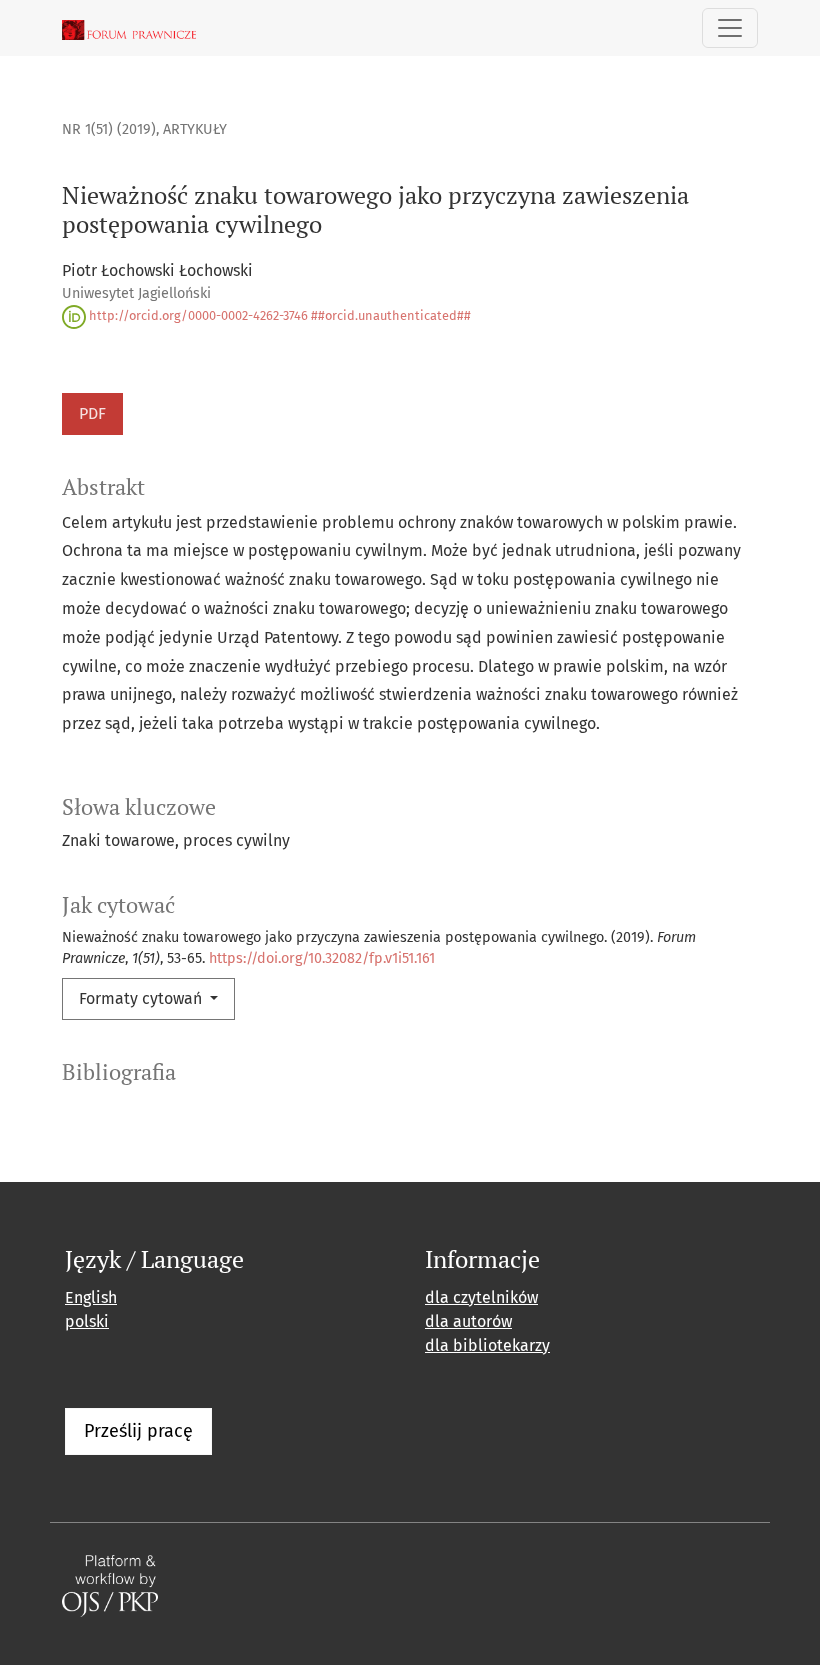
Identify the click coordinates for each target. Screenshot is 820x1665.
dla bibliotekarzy (487, 1345)
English (91, 1297)
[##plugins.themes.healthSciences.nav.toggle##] (730, 28)
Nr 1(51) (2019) (109, 129)
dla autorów (468, 1321)
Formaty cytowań (142, 998)
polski (87, 1321)
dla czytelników (481, 1297)
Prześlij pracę (138, 1431)
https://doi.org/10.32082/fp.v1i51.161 (322, 958)
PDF (92, 413)
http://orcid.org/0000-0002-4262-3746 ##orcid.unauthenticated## (278, 315)
